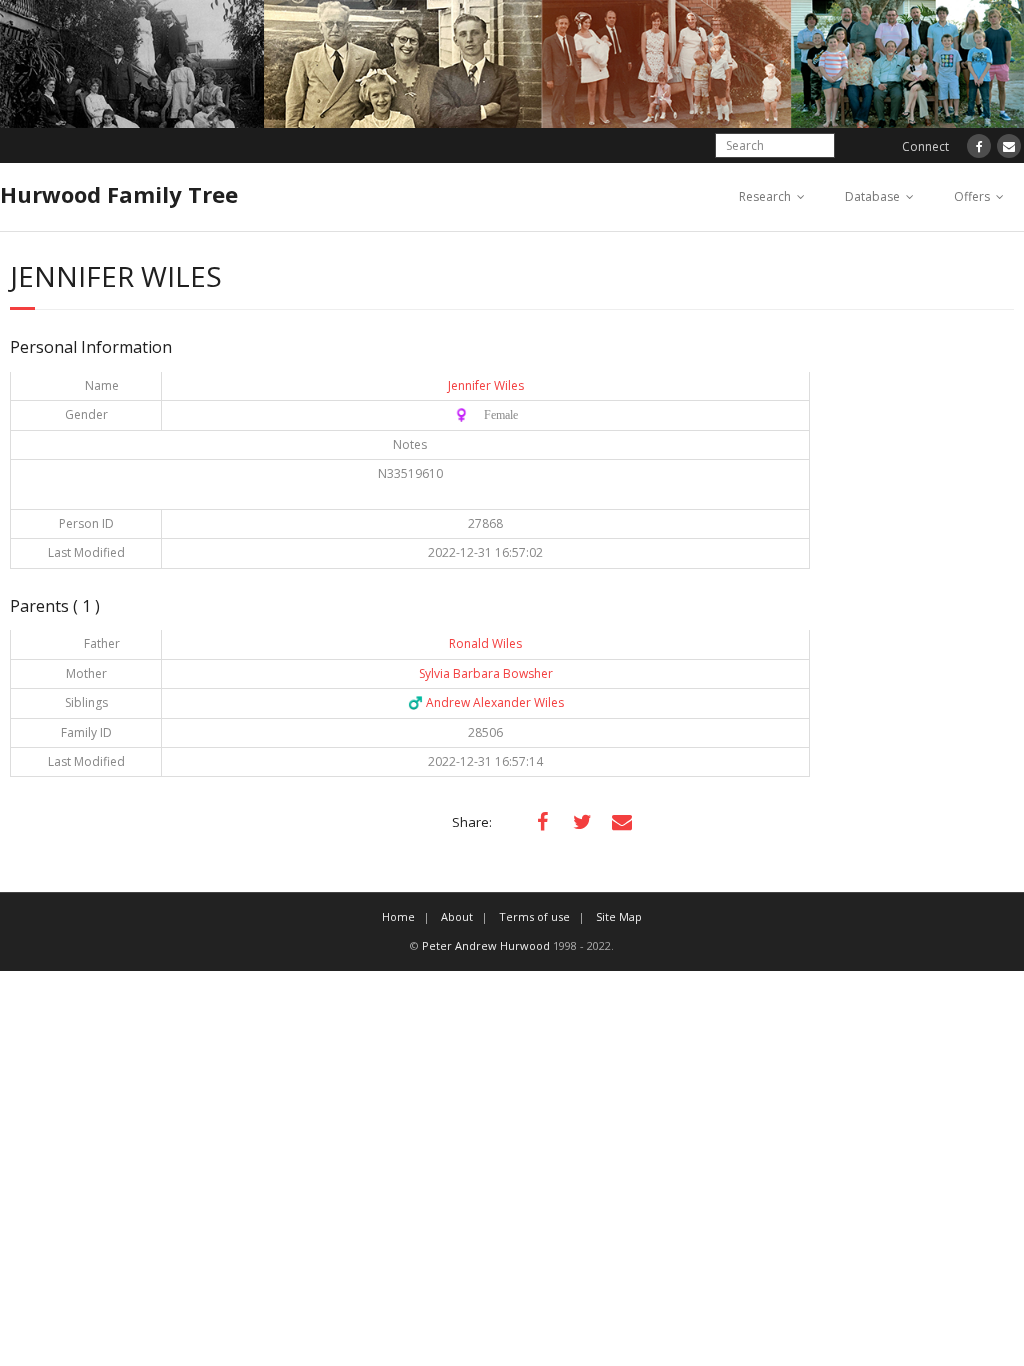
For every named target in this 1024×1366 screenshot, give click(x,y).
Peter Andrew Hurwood (486, 945)
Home (398, 916)
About (457, 916)
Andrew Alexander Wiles (486, 702)
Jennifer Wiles (486, 385)
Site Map (619, 916)
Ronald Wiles (485, 643)
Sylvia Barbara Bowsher (486, 673)
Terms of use (534, 916)
